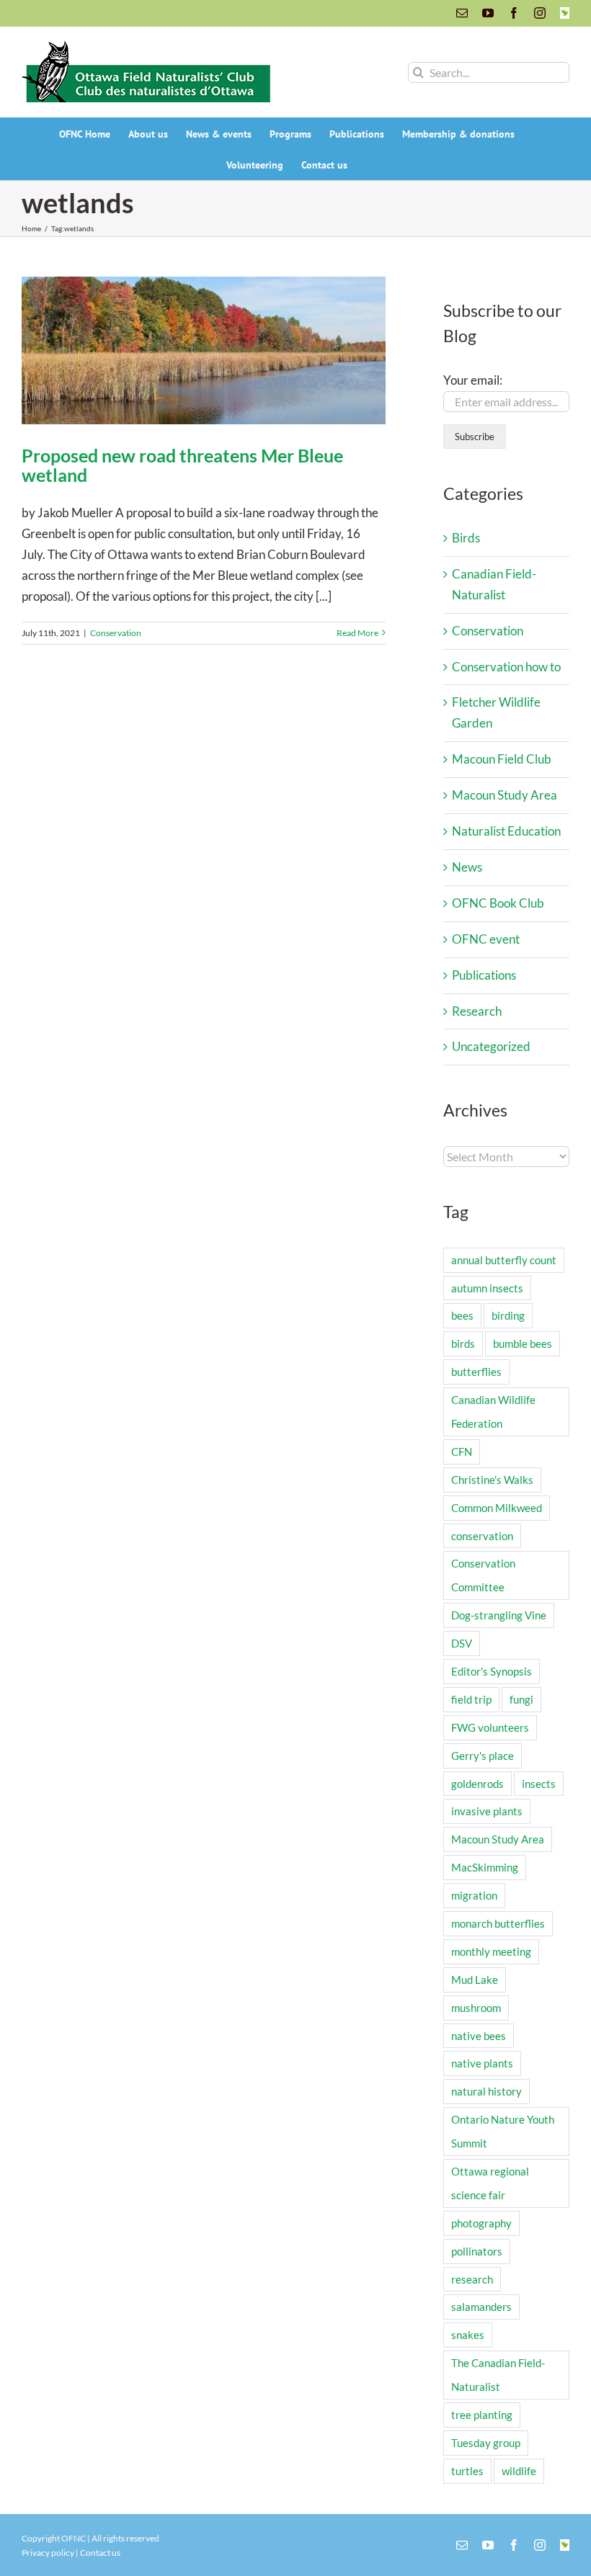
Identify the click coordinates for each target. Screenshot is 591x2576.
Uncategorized (491, 1046)
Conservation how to (506, 667)
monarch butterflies (498, 1923)
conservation (482, 1536)
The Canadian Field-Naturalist (498, 2375)
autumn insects (487, 1288)
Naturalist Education (506, 831)
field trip (471, 1699)
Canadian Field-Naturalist (494, 584)
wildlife (519, 2471)
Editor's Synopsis (492, 1671)
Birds (466, 538)
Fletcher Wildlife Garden (496, 712)
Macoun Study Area (505, 795)
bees (462, 1315)
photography (481, 2223)
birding (508, 1315)
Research (477, 1011)
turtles (467, 2471)
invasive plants (487, 1811)
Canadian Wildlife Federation (493, 1412)
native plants (482, 2063)
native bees (479, 2036)
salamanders (481, 2307)
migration (474, 1895)
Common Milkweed (497, 1508)
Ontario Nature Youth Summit (503, 2131)
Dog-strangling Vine (499, 1615)
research (472, 2279)
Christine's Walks (492, 1480)
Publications (484, 975)
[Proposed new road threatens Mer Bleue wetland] (204, 350)
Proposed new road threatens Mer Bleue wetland (182, 465)
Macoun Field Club (502, 759)
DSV (462, 1643)
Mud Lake (475, 1980)
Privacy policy (48, 2553)
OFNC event (486, 939)
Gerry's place (483, 1756)
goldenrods (477, 1784)
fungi (521, 1699)
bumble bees (523, 1343)
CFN (462, 1452)
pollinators (477, 2251)
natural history (486, 2091)
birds (463, 1343)
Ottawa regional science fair (490, 2183)
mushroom (476, 2008)
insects (539, 1784)
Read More (357, 633)
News (467, 867)
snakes (468, 2335)
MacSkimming (485, 1867)
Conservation (116, 633)
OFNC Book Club (498, 903)
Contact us (100, 2553)
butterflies (476, 1372)
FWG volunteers (490, 1727)
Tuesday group (486, 2443)
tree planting (482, 2415)
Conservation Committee (483, 1575)
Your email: (473, 380)
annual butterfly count (504, 1260)
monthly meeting (491, 1951)
